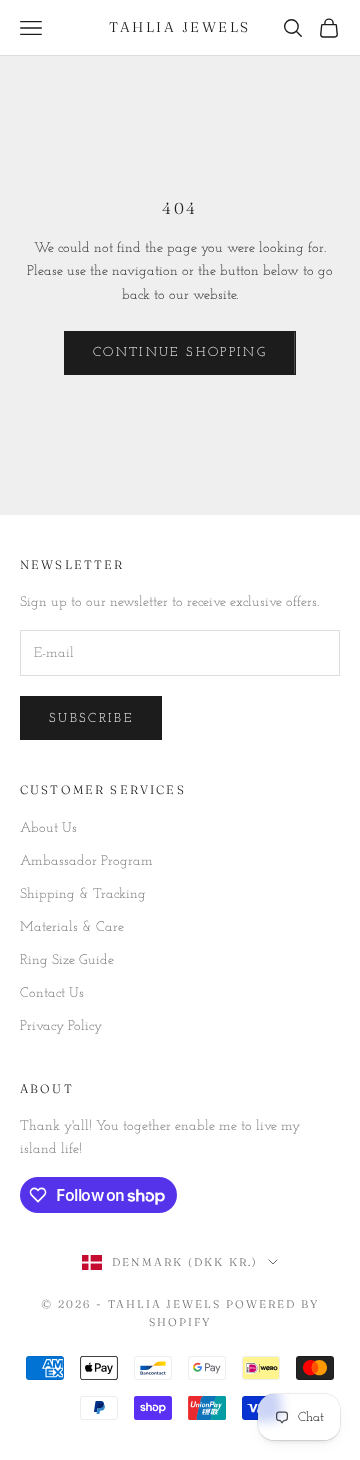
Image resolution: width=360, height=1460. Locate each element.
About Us (48, 828)
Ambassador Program (86, 861)
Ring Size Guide (67, 960)
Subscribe (91, 718)
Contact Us (52, 993)
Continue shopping (180, 352)
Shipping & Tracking (83, 894)
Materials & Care (72, 927)
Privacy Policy (61, 1026)
